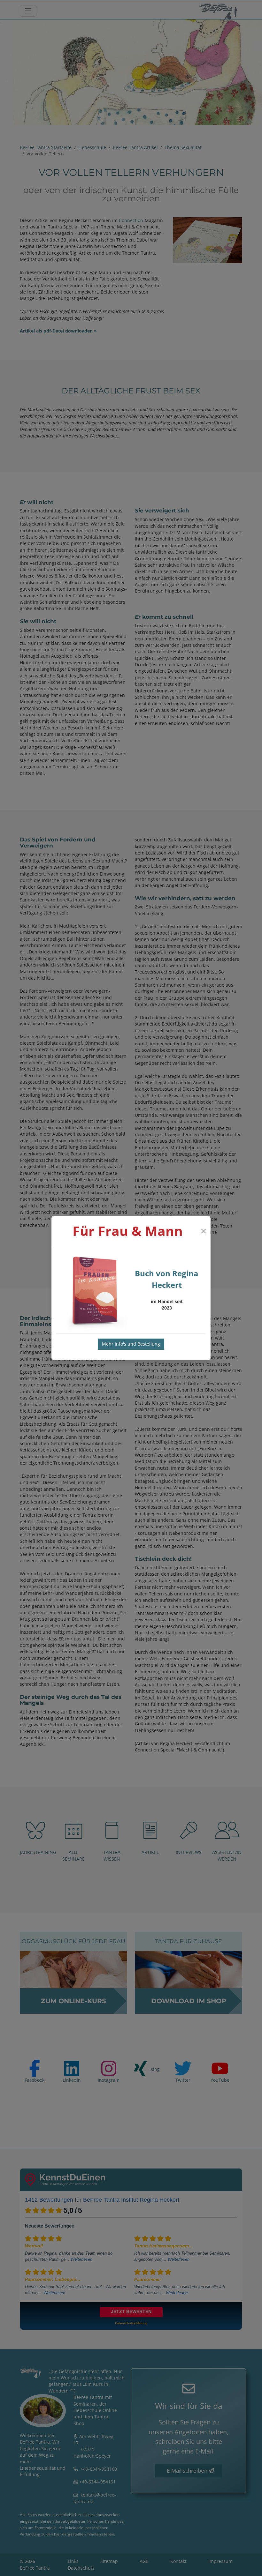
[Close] (203, 1231)
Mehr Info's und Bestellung (131, 1344)
